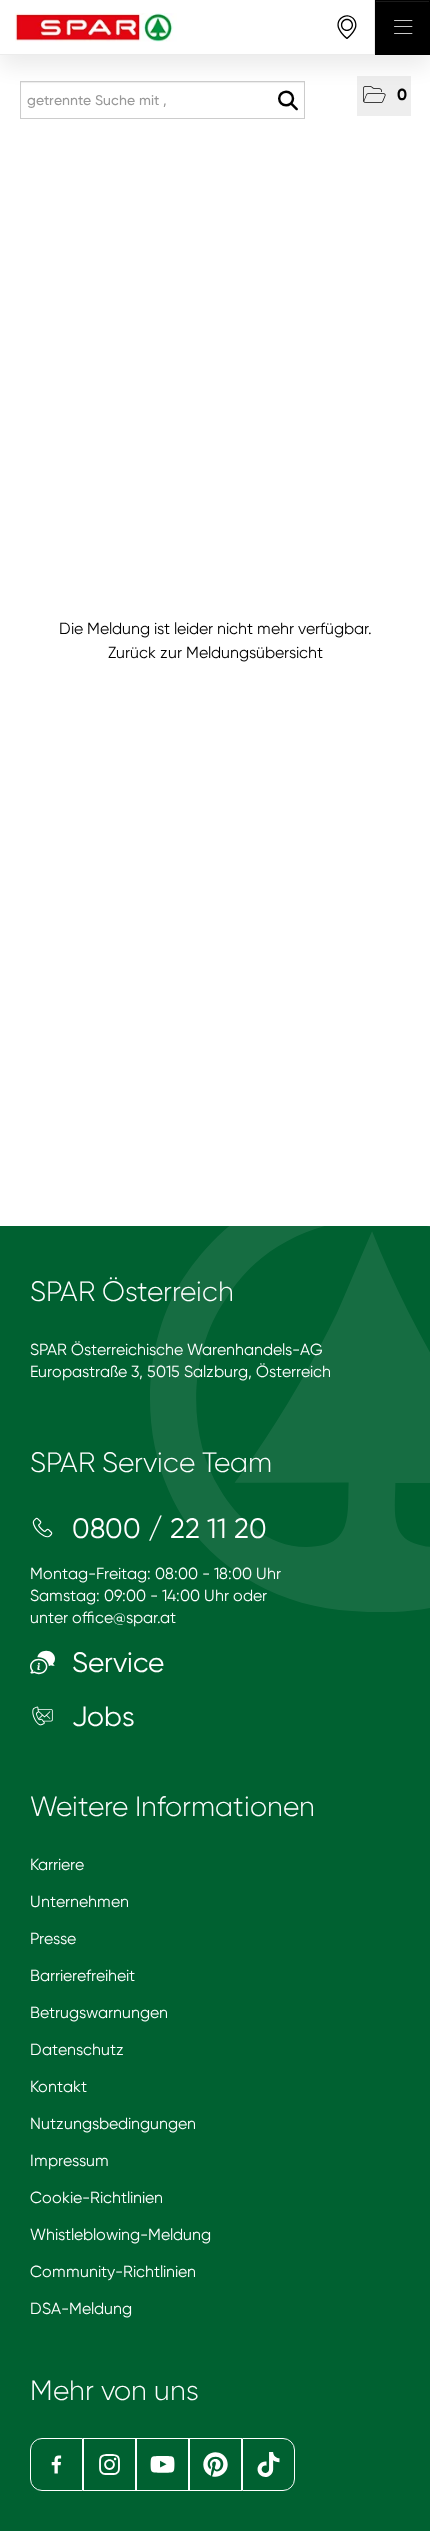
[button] (384, 96)
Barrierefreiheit (82, 1975)
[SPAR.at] (187, 27)
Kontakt (58, 2086)
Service (114, 1662)
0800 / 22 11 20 (166, 1528)
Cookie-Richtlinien (96, 2197)
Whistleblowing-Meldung (120, 2234)
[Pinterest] (215, 2464)
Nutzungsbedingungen (113, 2123)
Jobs (100, 1716)
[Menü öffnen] (402, 27)
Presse (53, 1938)
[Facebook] (56, 2464)
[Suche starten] (287, 101)
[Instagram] (109, 2464)
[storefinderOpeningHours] (347, 27)
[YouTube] (162, 2464)
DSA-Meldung (81, 2308)
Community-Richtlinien (113, 2271)
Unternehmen (79, 1901)
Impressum (69, 2160)
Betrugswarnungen (99, 2012)
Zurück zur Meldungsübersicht (215, 652)
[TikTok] (268, 2464)
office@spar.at (124, 1617)
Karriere (57, 1864)
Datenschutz (77, 2049)
